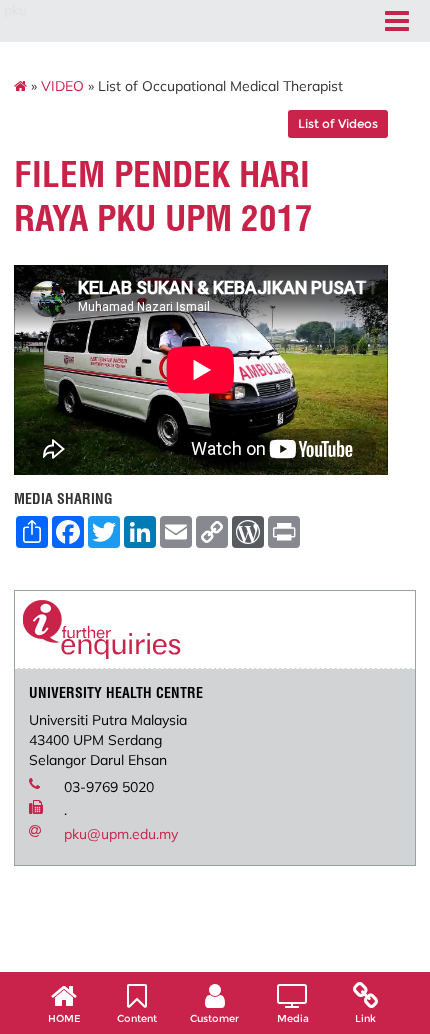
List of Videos (338, 123)
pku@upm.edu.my (121, 834)
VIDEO (62, 86)
